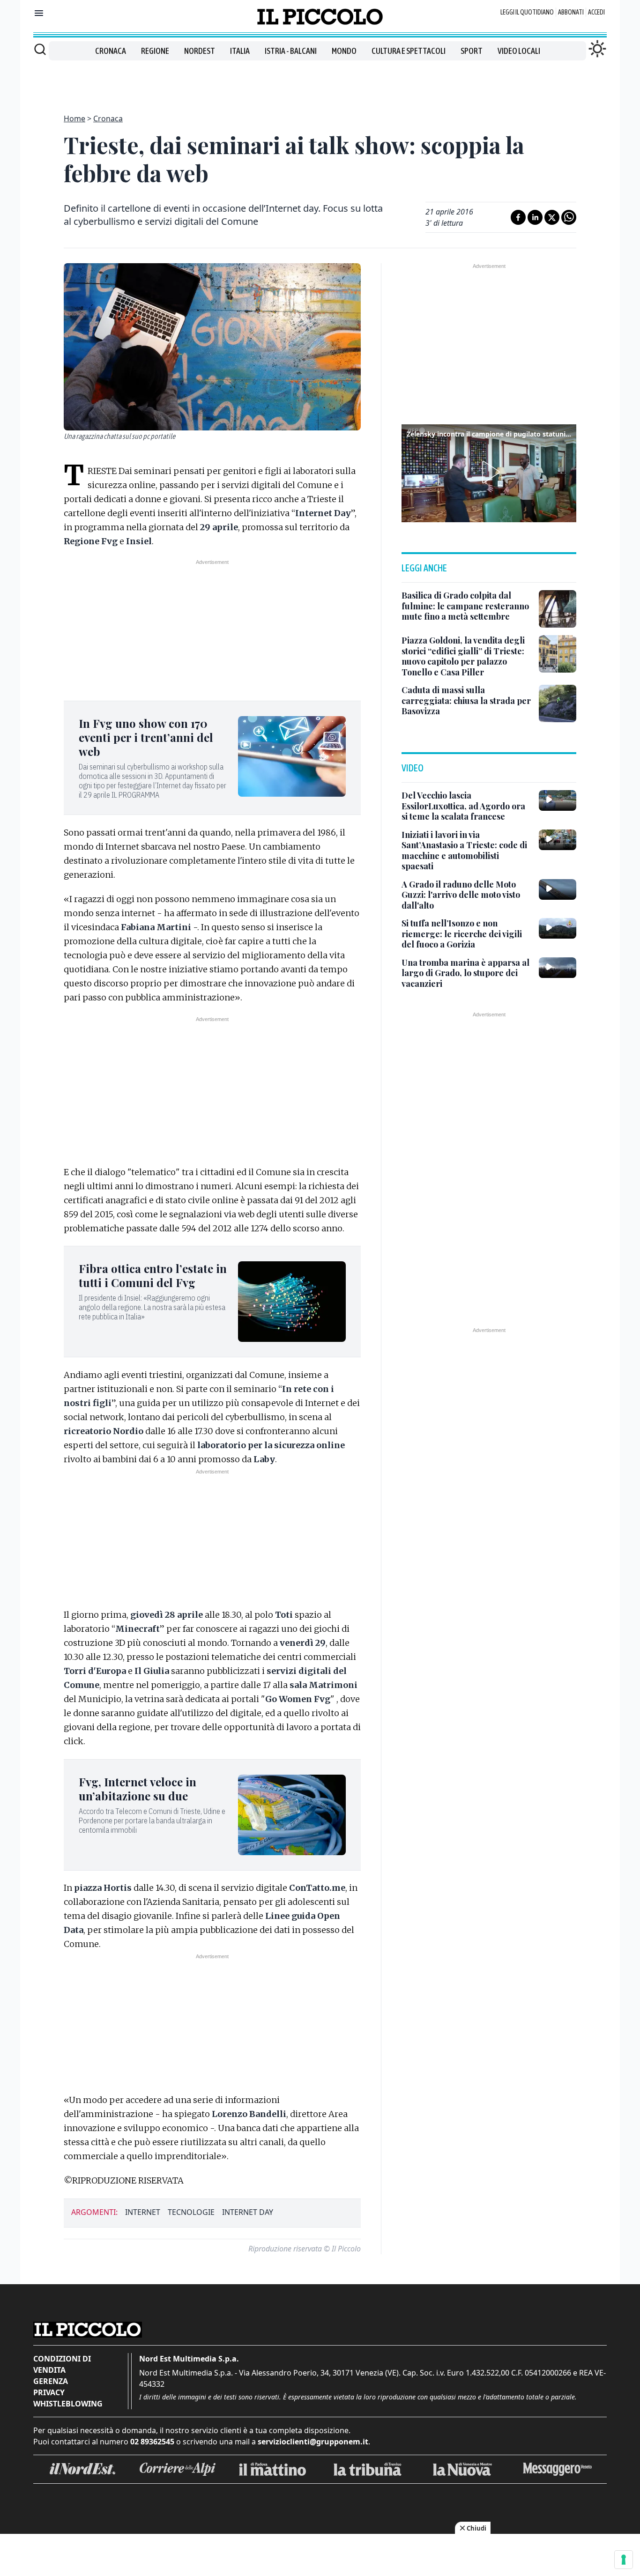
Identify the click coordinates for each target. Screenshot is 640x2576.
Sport (472, 51)
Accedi (596, 12)
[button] (489, 472)
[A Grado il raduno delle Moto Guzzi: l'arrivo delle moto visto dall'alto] (558, 889)
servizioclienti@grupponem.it (313, 2442)
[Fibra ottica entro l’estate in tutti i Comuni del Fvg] (292, 1302)
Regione (155, 51)
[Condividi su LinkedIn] (535, 217)
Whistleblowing (68, 2404)
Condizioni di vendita (62, 2364)
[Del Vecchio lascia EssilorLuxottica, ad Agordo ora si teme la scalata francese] (558, 800)
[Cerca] (40, 49)
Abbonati (571, 12)
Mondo (344, 51)
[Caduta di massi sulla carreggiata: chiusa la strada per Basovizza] (558, 703)
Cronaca (111, 51)
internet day (248, 2212)
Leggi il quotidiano (527, 12)
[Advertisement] (320, 81)
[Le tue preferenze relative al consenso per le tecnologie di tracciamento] (624, 2560)
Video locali (519, 51)
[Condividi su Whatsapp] (569, 217)
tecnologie (191, 2212)
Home (74, 118)
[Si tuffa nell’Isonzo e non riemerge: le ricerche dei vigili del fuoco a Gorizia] (558, 928)
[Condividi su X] (552, 217)
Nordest (200, 51)
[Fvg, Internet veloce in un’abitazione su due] (292, 1815)
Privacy (49, 2392)
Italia (240, 51)
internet (143, 2212)
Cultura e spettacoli (409, 51)
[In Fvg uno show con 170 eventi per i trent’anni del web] (292, 756)
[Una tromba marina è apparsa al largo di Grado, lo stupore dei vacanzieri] (558, 968)
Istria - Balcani (291, 51)
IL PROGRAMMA (135, 795)
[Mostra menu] (39, 13)
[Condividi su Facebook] (518, 217)
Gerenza (51, 2381)
